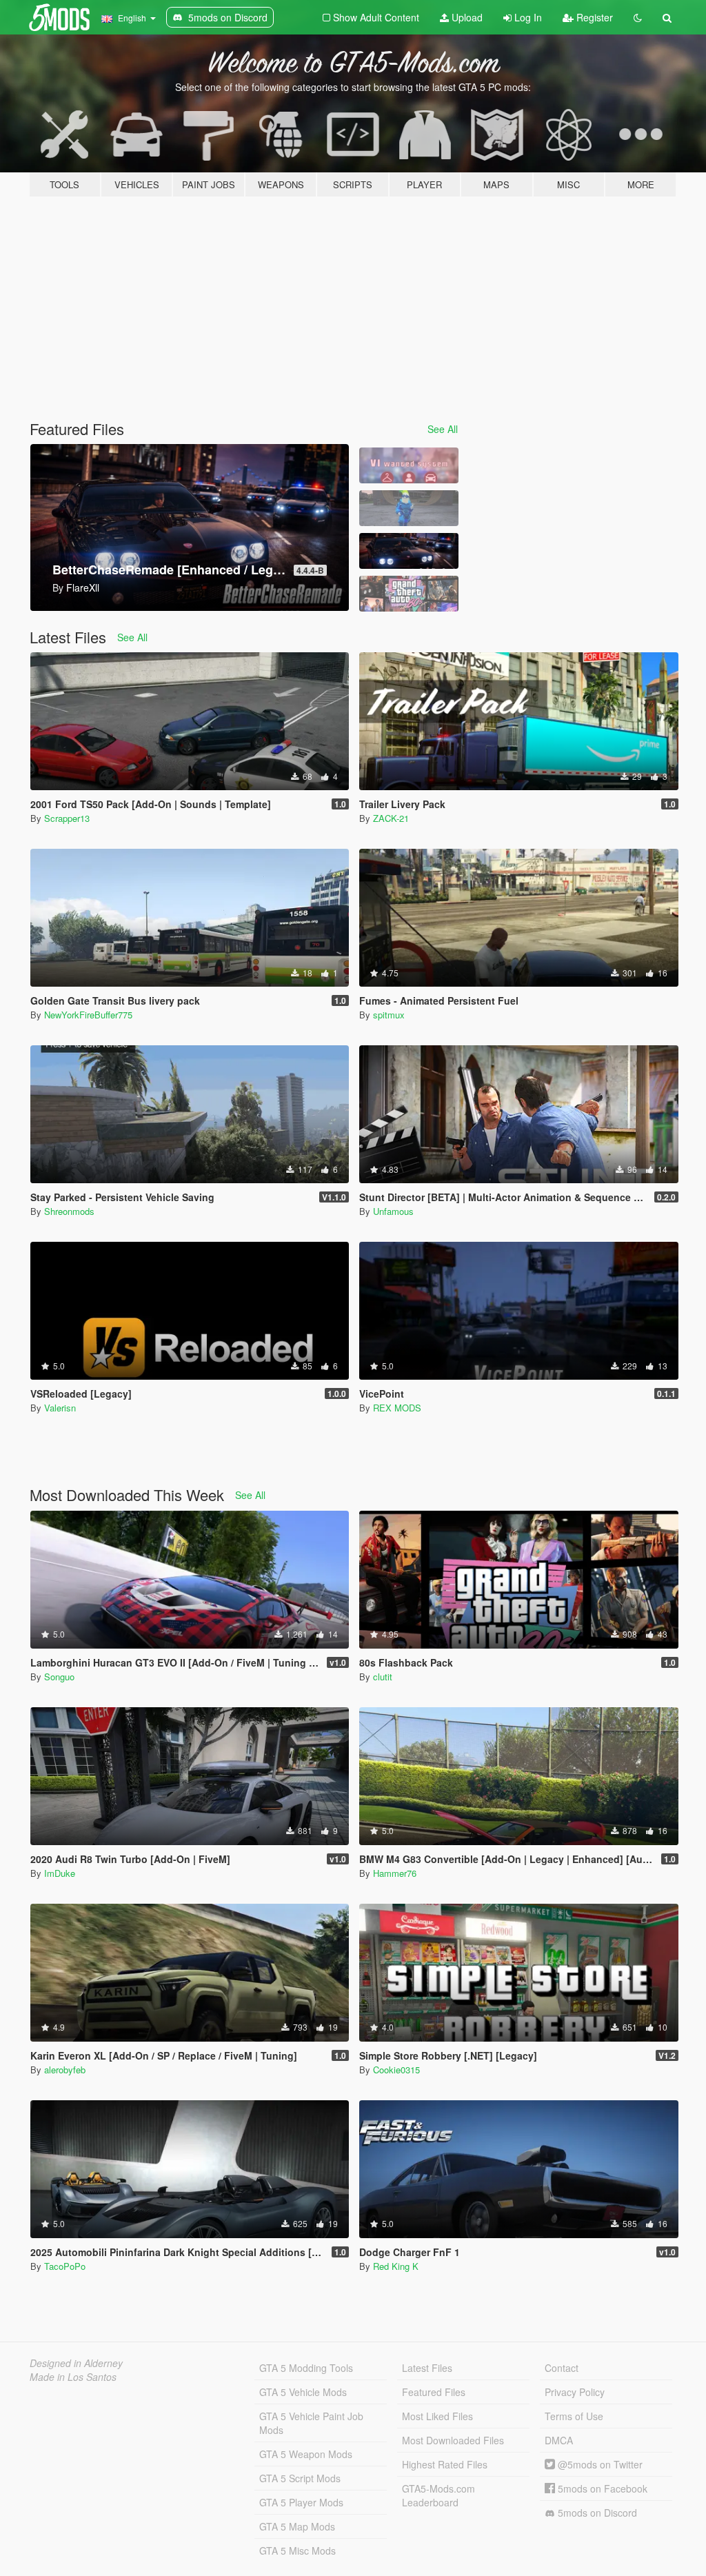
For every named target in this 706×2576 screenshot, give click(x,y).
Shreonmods (69, 1211)
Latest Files (427, 2368)
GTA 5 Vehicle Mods (303, 2392)
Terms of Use (574, 2416)
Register (593, 17)
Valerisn (60, 1408)
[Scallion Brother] (409, 508)
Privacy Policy (575, 2392)
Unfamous (393, 1211)
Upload (466, 17)
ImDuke (60, 1873)
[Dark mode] (638, 17)
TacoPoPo (65, 2266)
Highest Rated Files (445, 2464)
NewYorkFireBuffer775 (88, 1015)
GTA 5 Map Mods (297, 2526)
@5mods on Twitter (599, 2464)
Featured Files (434, 2392)
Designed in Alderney (76, 2363)
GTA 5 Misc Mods (297, 2550)
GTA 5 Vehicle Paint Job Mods (311, 2423)
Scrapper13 (67, 818)
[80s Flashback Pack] (409, 594)
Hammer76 (395, 1873)
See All (443, 429)
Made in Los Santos (73, 2377)
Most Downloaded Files (453, 2440)
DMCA (559, 2440)
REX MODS (397, 1408)
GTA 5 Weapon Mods (306, 2454)
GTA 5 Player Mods (301, 2502)
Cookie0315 (396, 2070)
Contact (562, 2368)
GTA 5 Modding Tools (306, 2368)
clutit (383, 1677)
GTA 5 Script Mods (300, 2478)
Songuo (59, 1677)
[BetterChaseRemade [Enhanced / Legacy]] (409, 551)
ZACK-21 (391, 818)
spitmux (389, 1015)
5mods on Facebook (601, 2488)
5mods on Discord (596, 2513)
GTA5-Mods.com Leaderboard (438, 2495)
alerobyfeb (65, 2070)
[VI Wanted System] (409, 465)
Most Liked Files (437, 2416)
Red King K (396, 2266)
